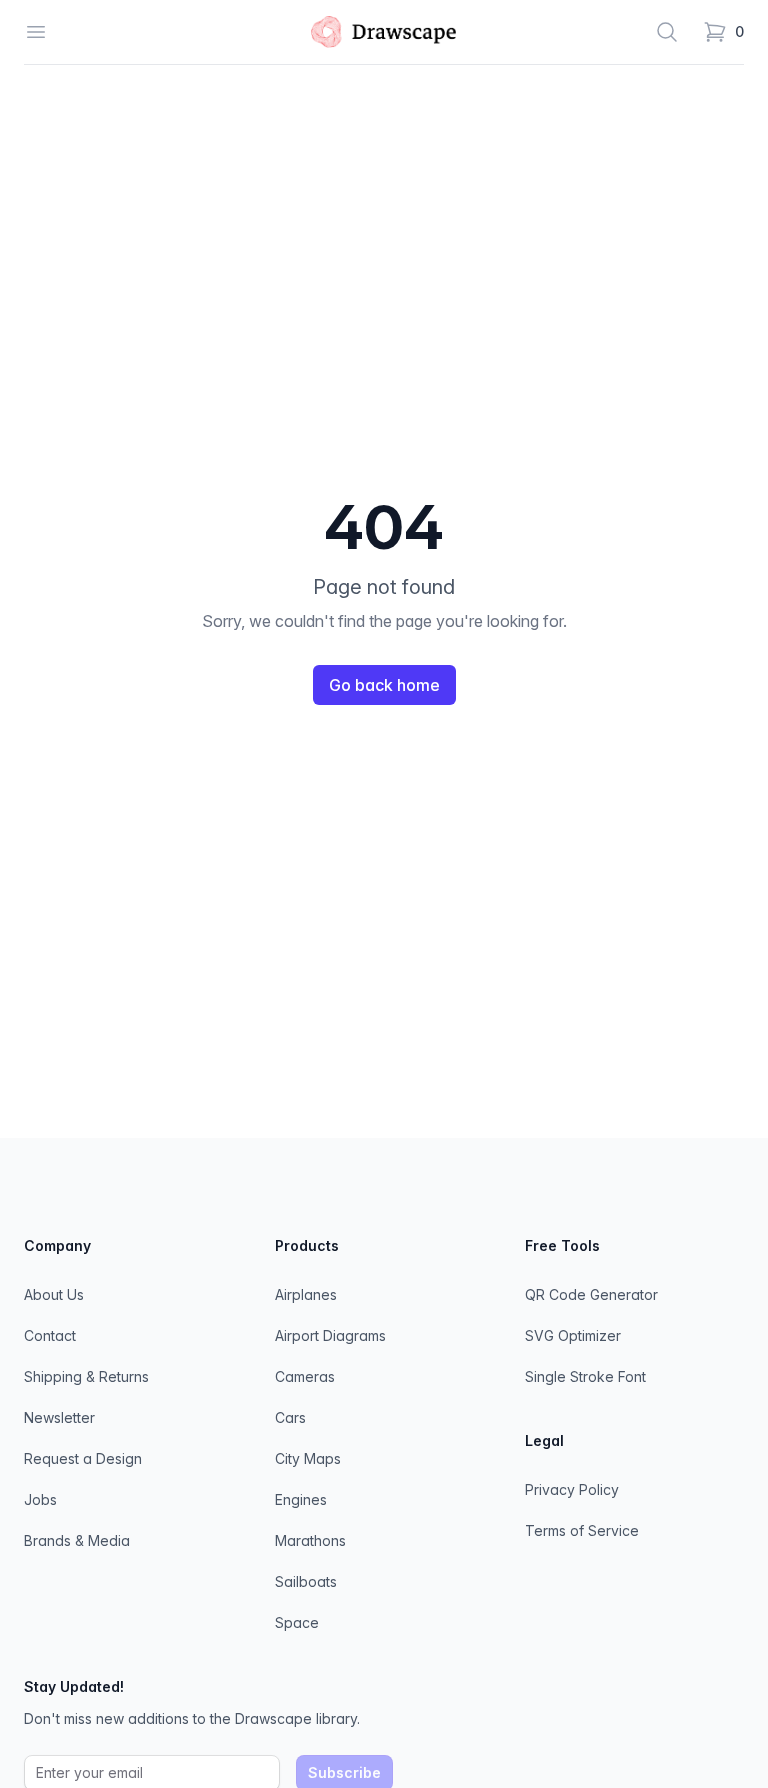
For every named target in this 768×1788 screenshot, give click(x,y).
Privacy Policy (572, 1489)
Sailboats (306, 1581)
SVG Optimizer (573, 1335)
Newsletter (59, 1417)
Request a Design (83, 1458)
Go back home (384, 685)
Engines (301, 1499)
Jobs (40, 1499)
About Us (54, 1294)
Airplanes (306, 1294)
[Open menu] (36, 32)
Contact (50, 1335)
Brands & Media (77, 1540)
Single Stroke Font (585, 1376)
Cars (290, 1417)
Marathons (310, 1540)
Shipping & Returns (86, 1376)
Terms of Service (582, 1530)
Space (297, 1622)
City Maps (308, 1458)
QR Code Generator (591, 1294)
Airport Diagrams (330, 1335)
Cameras (305, 1376)
